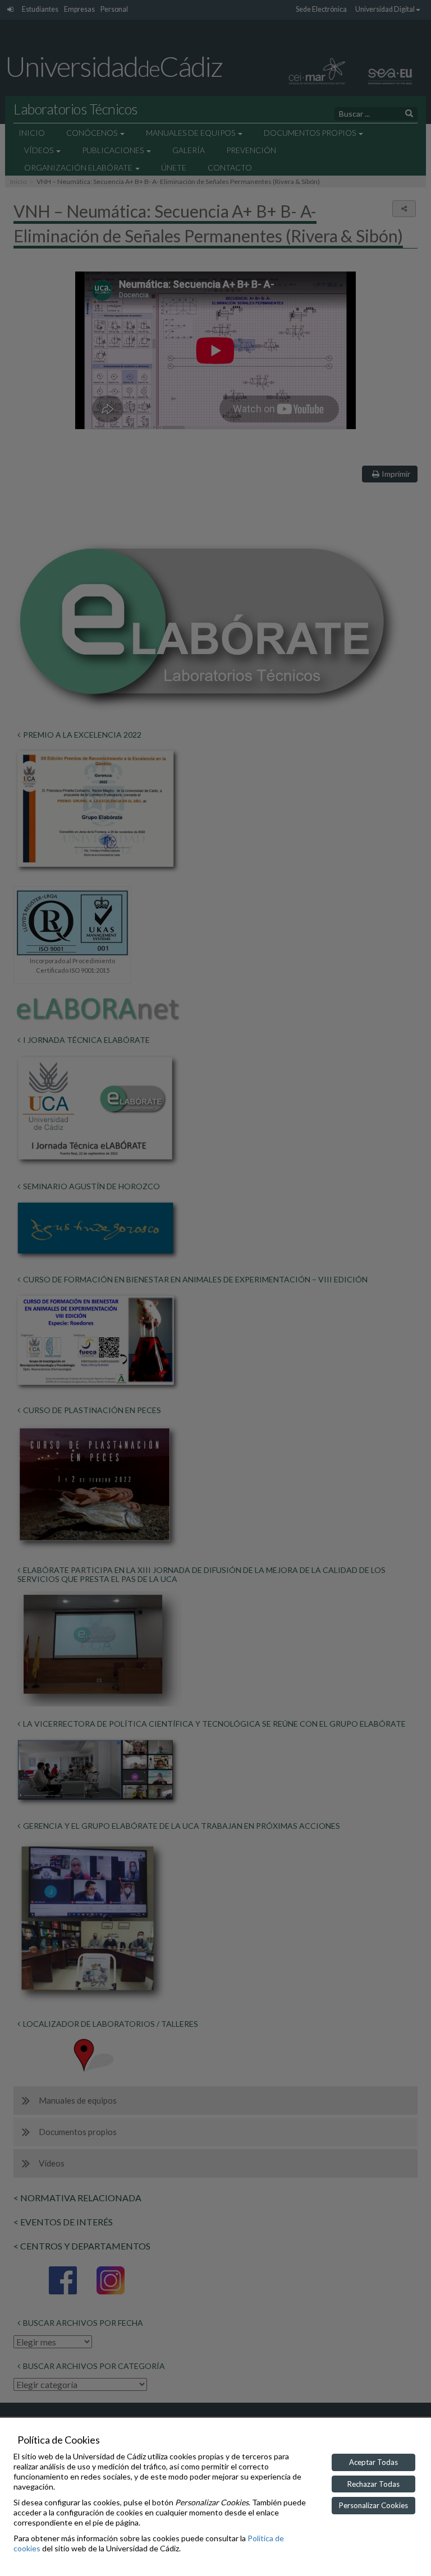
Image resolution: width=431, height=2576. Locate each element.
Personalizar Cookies (373, 2505)
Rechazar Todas (373, 2484)
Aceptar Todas (373, 2462)
